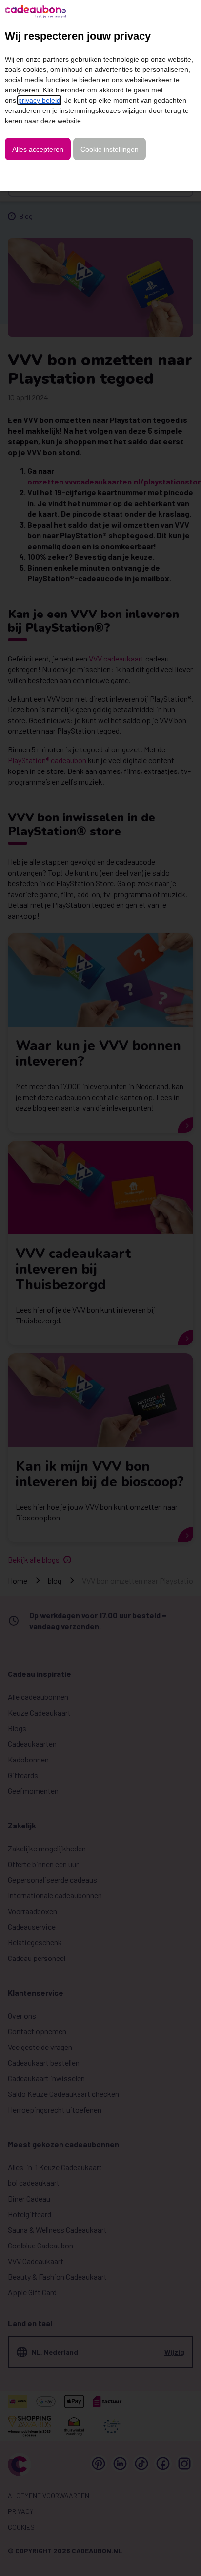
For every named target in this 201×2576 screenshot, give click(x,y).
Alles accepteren (38, 149)
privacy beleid (39, 100)
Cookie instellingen (110, 149)
